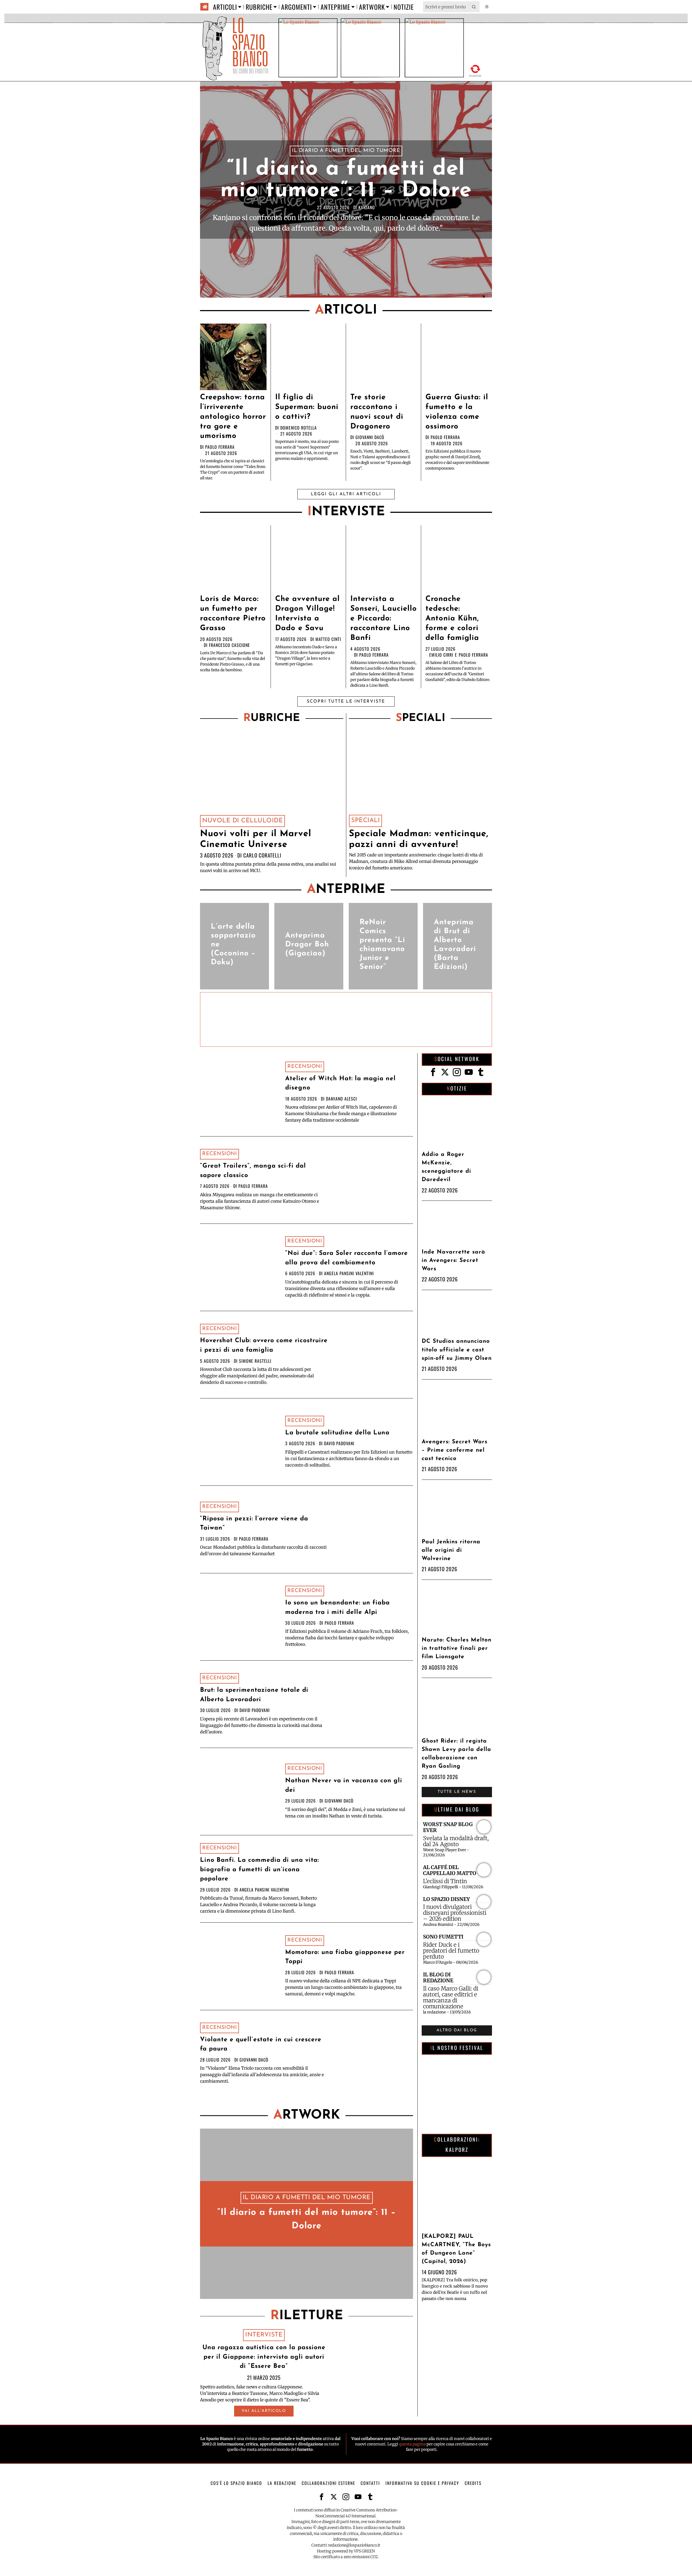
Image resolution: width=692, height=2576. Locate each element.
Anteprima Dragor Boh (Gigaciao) (307, 945)
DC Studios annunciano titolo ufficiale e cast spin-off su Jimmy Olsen (457, 1350)
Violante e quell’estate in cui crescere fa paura (261, 2045)
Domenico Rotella (299, 428)
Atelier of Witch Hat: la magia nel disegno (340, 1083)
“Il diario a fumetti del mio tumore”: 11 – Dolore (346, 180)
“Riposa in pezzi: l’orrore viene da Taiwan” (254, 1524)
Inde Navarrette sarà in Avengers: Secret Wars (453, 1260)
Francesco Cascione (229, 645)
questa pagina (412, 2444)
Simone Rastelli (255, 1361)
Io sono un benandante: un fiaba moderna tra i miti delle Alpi (337, 1608)
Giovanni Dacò (370, 437)
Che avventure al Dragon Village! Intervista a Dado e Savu (307, 614)
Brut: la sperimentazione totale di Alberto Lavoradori (254, 1695)
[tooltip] (433, 1072)
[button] (474, 7)
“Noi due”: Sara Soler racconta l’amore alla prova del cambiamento (347, 1258)
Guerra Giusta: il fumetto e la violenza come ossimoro (457, 412)
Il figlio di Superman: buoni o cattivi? (307, 407)
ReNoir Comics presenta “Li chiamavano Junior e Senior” (382, 945)
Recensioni (305, 1067)
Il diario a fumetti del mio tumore (346, 151)
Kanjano (367, 207)
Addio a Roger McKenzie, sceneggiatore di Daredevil (446, 1167)
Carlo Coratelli (262, 855)
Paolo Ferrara (220, 447)
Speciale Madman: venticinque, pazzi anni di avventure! (419, 839)
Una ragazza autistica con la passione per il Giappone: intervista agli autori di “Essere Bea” (264, 2357)
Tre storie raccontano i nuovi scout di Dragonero (377, 412)
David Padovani (339, 1443)
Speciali (365, 821)
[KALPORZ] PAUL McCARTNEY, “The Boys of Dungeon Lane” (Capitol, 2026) (456, 2249)
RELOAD (475, 70)
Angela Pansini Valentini (349, 1273)
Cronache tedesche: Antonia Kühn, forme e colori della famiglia (452, 619)
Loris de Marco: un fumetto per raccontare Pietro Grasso (233, 614)
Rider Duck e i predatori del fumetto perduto (451, 1951)
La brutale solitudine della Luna (337, 1433)
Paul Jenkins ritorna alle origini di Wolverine (451, 1550)
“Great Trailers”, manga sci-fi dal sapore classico (253, 1171)
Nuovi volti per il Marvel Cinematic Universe (256, 839)
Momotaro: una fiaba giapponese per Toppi (345, 1957)
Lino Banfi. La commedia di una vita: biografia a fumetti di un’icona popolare (259, 1870)
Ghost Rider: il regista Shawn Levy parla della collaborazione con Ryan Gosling (456, 1754)
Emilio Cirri (441, 655)
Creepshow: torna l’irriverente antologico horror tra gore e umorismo (233, 417)
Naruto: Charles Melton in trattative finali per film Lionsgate (457, 1648)
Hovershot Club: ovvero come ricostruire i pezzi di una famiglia (264, 1345)
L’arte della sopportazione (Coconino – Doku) (233, 945)
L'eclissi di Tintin (445, 1881)
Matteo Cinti (328, 639)
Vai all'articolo (264, 2411)
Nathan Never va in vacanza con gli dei (344, 1786)
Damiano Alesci (342, 1099)
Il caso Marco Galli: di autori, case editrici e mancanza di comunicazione (451, 1997)
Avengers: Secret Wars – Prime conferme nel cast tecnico (455, 1450)
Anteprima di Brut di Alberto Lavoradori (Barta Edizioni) (455, 945)
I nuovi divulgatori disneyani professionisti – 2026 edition (455, 1913)
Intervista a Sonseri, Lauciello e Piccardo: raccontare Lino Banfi (384, 619)
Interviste (264, 2335)
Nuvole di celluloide (242, 821)
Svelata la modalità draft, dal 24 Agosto (456, 1841)
